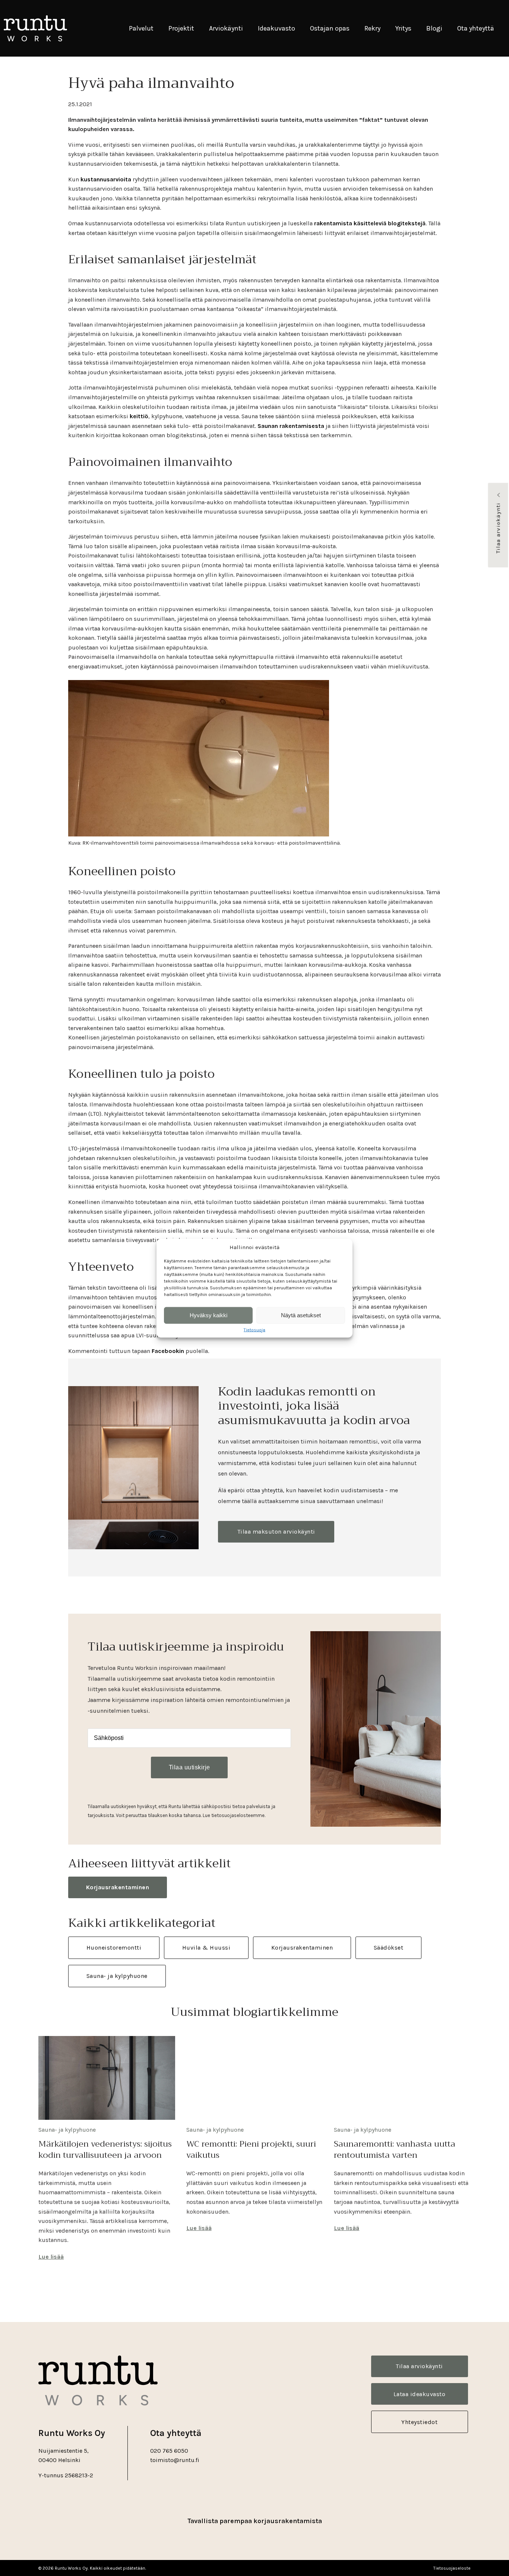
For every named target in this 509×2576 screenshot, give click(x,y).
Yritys (403, 28)
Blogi (434, 28)
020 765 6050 (169, 2451)
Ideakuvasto (276, 28)
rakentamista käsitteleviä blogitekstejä (370, 223)
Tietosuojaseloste (452, 2568)
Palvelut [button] (141, 28)
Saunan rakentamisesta (290, 426)
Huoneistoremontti (114, 1948)
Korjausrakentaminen (118, 1887)
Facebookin (168, 1351)
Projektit (181, 28)
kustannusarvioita (106, 179)
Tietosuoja (255, 1330)
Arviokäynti (226, 28)
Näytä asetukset (301, 1315)
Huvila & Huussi (206, 1948)
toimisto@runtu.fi (175, 2460)
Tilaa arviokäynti (498, 528)
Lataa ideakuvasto (420, 2394)
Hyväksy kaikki (208, 1315)
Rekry (372, 28)
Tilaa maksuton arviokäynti (276, 1532)
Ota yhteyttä (476, 28)
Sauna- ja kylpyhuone (117, 1976)
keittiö (139, 416)
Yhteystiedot (419, 2422)
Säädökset (389, 1948)
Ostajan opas (330, 28)
